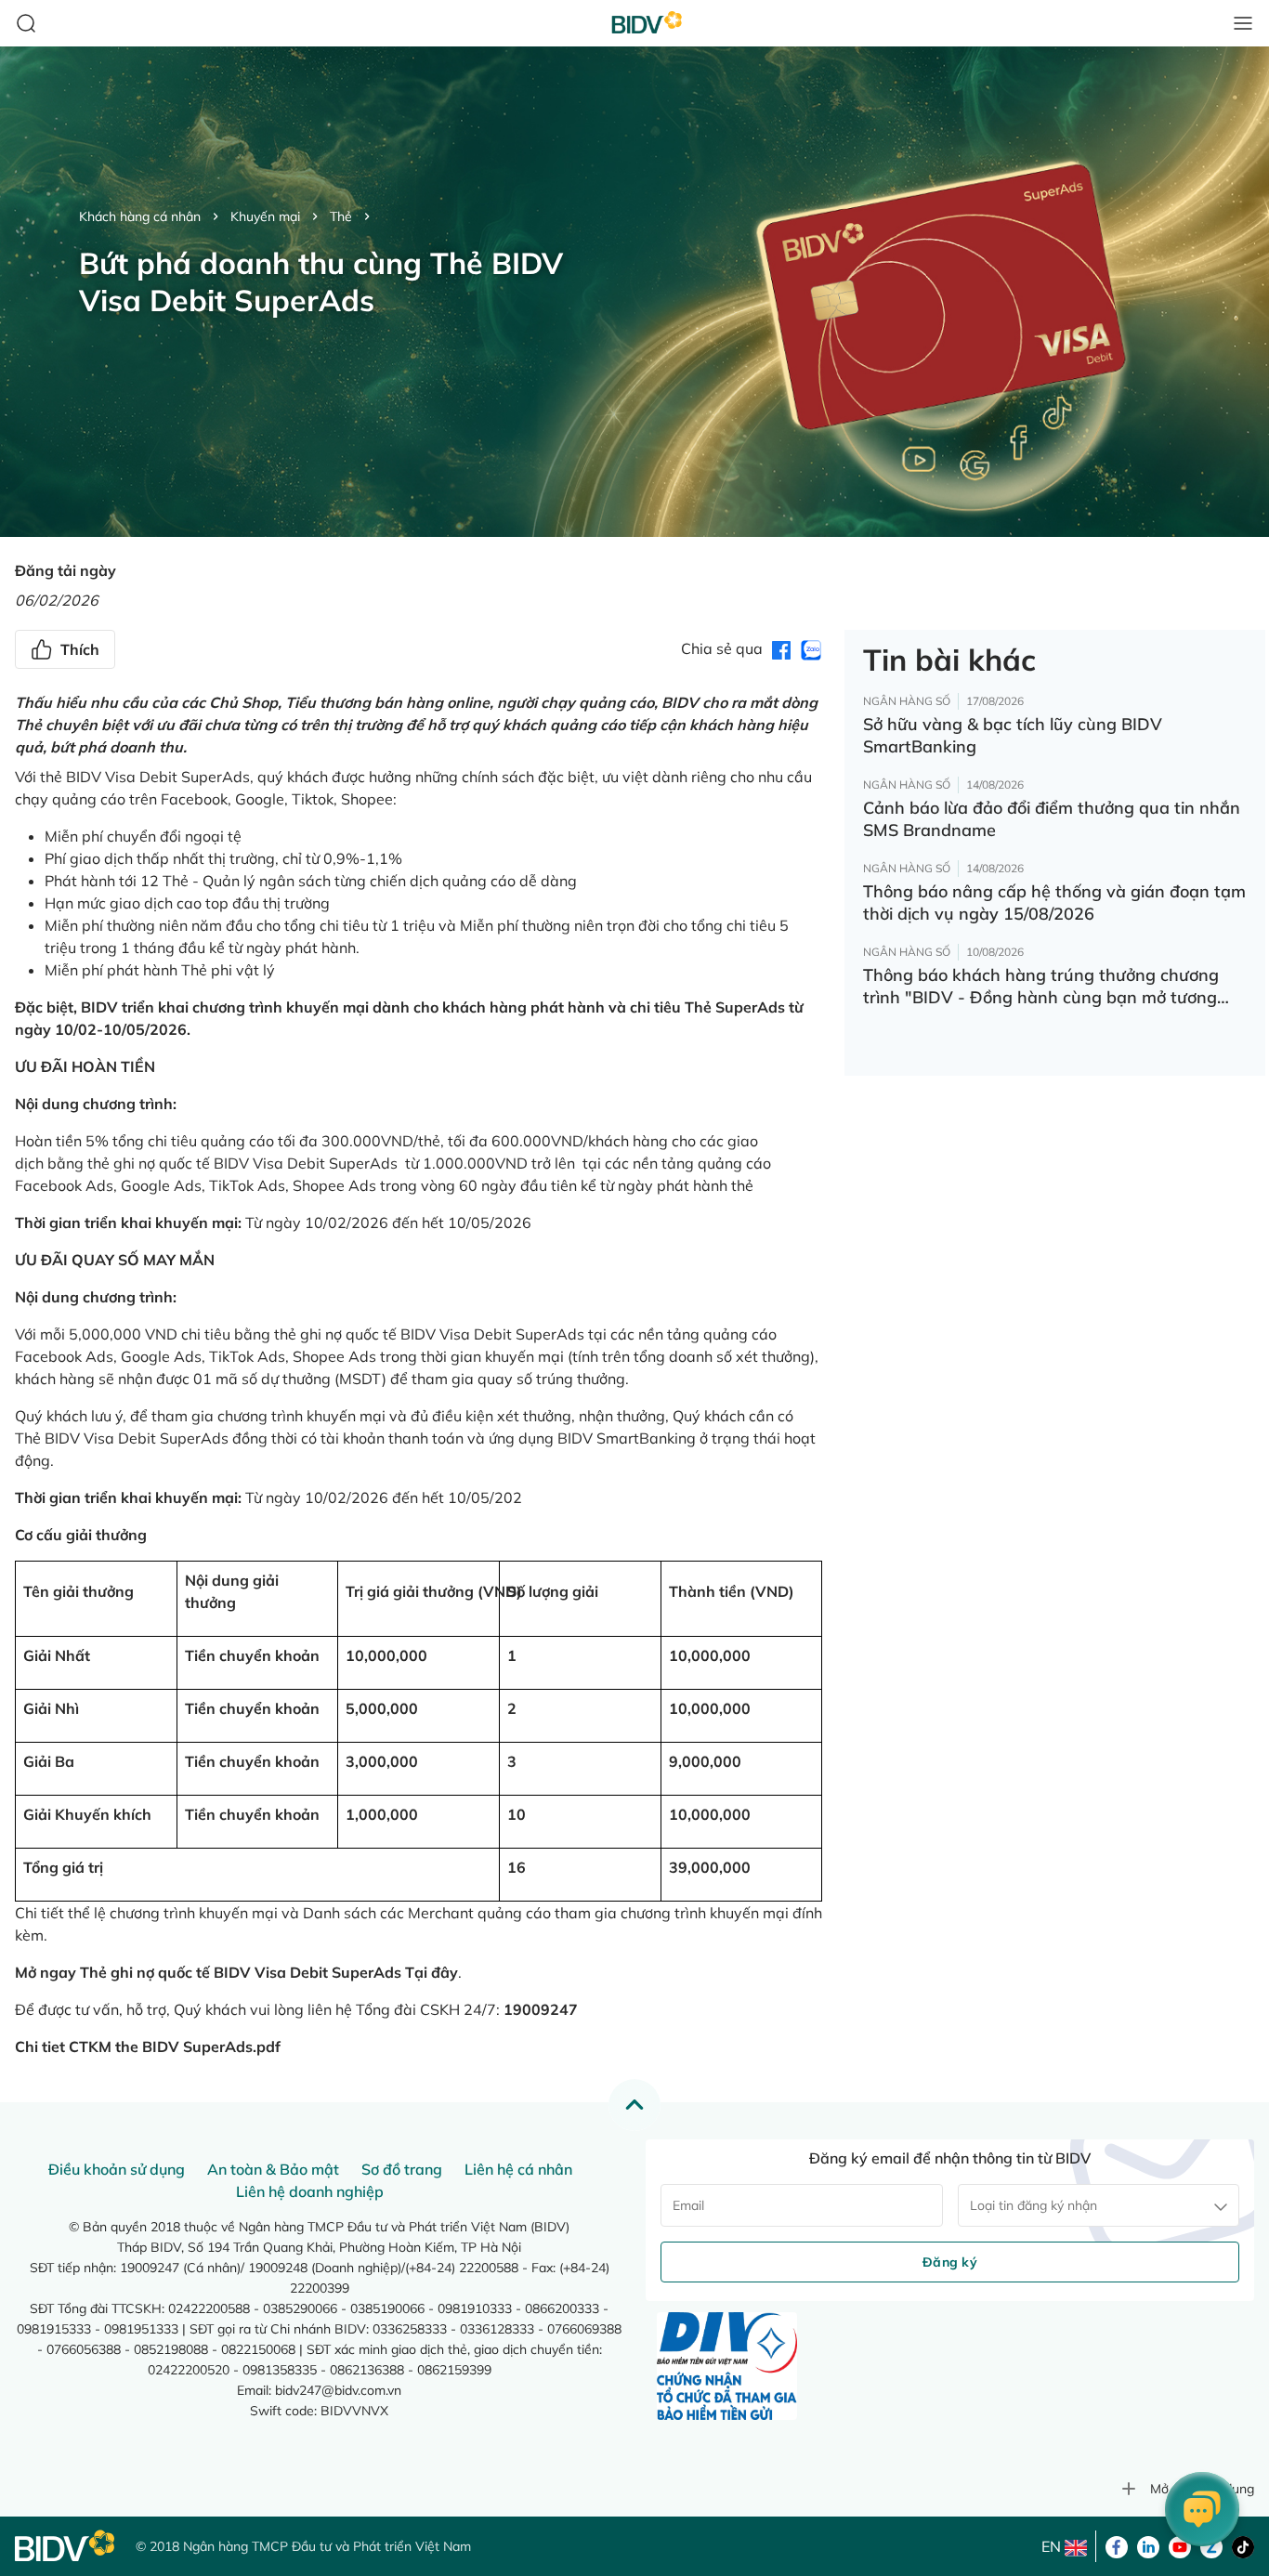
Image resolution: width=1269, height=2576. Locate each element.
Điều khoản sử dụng (117, 2169)
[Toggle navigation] (1243, 23)
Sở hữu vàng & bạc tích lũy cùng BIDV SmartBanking (1013, 735)
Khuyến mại (265, 216)
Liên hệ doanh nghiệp (310, 2191)
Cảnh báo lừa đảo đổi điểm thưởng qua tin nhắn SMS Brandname (1052, 819)
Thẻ (341, 216)
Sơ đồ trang (402, 2169)
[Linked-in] (1148, 2545)
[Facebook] (1117, 2545)
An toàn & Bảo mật (273, 2169)
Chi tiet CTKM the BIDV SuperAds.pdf (148, 2046)
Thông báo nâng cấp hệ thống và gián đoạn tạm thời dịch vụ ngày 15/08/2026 (1054, 902)
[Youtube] (1180, 2545)
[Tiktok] (1243, 2545)
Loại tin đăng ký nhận (1034, 2205)
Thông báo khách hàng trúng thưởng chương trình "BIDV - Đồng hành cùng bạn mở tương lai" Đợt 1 (1041, 987)
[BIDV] (66, 2546)
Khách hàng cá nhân (140, 216)
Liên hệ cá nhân (518, 2169)
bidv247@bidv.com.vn (338, 2390)
